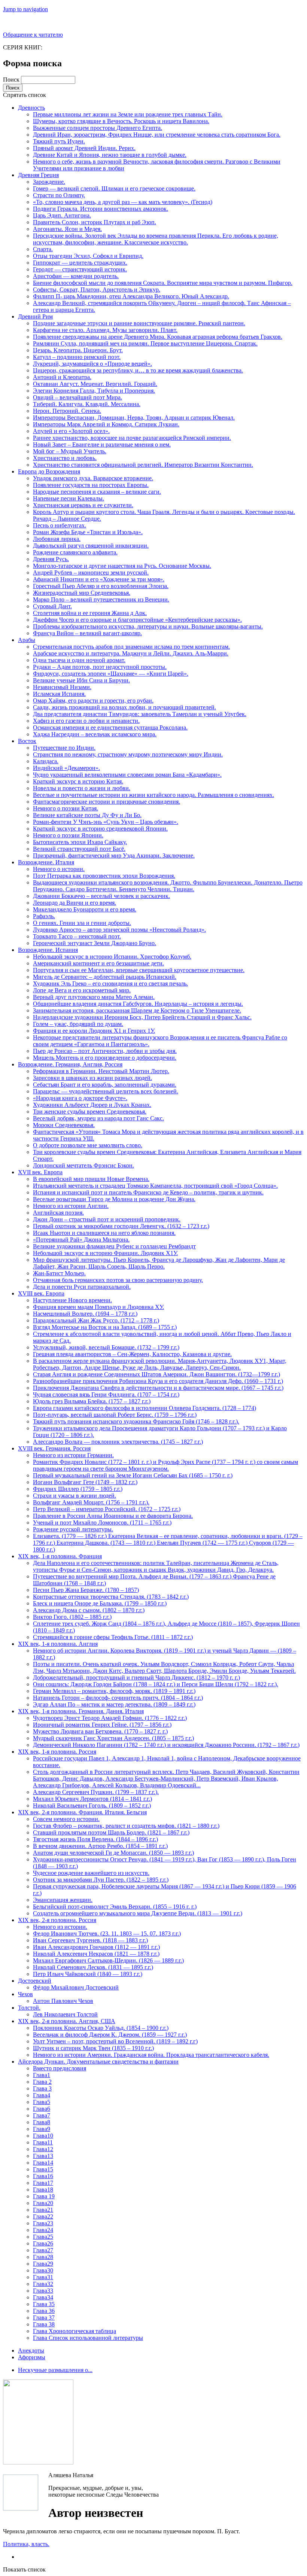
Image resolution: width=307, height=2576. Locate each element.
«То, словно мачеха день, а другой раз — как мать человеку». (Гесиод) (123, 202)
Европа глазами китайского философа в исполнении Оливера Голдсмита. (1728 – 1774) (145, 1408)
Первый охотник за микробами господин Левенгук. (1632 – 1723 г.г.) (121, 1226)
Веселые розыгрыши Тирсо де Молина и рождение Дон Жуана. (114, 1199)
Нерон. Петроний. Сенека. (67, 411)
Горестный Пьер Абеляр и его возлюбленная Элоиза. (101, 586)
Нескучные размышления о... (55, 2370)
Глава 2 (42, 2082)
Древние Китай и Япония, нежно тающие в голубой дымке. (110, 155)
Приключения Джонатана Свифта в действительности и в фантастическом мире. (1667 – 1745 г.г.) (158, 1388)
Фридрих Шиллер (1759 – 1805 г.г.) (78, 1489)
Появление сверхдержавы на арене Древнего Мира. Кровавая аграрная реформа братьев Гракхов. (158, 337)
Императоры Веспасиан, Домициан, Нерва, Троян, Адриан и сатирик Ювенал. (134, 418)
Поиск (12, 80)
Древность (31, 108)
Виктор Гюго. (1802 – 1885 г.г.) (72, 1617)
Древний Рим (35, 316)
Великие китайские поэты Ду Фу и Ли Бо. (87, 815)
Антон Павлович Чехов (63, 2001)
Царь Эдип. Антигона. (62, 215)
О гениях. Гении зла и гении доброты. (82, 923)
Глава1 (42, 2075)
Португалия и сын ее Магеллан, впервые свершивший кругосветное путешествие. (139, 970)
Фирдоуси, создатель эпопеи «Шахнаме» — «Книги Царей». (111, 674)
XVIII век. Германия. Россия (54, 1448)
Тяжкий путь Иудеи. (59, 141)
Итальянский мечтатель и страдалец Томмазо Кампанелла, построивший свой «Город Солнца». (155, 1186)
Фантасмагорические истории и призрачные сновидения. (107, 802)
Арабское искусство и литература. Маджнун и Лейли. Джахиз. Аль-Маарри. (131, 653)
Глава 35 (44, 2304)
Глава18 (43, 2190)
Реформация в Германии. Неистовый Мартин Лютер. (101, 1071)
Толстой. (29, 2008)
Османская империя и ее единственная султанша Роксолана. (110, 727)
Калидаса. (46, 761)
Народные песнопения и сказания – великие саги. (97, 492)
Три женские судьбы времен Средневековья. (90, 1112)
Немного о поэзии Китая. (66, 808)
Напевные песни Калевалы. (69, 498)
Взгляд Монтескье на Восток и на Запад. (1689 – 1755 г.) (105, 1327)
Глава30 (43, 2270)
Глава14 (43, 2163)
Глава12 (43, 2149)
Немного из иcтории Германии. (73, 1455)
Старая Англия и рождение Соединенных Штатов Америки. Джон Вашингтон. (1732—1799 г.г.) (156, 1374)
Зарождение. (49, 182)
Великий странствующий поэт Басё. (79, 849)
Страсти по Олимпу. (59, 195)
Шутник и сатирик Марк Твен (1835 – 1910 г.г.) (93, 2048)
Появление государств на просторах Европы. (91, 485)
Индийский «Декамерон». (66, 768)
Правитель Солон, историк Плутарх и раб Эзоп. (95, 222)
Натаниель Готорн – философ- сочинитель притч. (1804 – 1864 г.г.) (118, 1698)
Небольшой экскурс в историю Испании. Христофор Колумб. (112, 957)
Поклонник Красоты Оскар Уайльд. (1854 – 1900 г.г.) (101, 2028)
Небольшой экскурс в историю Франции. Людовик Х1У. (105, 1253)
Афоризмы (32, 2357)
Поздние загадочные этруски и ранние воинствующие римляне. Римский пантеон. (139, 323)
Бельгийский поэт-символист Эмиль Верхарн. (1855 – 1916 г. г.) (115, 1907)
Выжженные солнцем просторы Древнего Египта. (98, 128)
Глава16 (43, 2176)
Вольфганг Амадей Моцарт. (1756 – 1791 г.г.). (91, 1502)
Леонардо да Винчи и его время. (75, 903)
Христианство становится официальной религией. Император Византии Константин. (143, 465)
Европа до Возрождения (49, 471)
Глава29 (43, 2264)
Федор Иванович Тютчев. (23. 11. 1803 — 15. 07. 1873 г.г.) (107, 1933)
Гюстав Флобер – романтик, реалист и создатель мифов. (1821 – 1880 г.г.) (126, 1826)
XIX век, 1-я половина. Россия (57, 1752)
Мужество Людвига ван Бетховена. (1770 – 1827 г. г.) (100, 1731)
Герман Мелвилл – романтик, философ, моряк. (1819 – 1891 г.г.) (114, 1691)
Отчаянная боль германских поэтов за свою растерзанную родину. (118, 1280)
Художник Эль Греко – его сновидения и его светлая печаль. (110, 983)
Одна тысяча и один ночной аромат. (79, 660)
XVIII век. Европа (41, 1293)
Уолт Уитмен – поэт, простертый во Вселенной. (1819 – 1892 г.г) (115, 2041)
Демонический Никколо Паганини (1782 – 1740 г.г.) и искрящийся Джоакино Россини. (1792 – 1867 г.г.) (166, 1745)
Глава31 (43, 2277)
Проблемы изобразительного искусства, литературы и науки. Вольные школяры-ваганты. (148, 626)
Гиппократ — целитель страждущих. (80, 263)
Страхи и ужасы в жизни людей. (75, 1496)
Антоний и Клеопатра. (62, 377)
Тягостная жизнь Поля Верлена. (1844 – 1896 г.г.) (95, 1839)
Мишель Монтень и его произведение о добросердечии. (105, 1058)
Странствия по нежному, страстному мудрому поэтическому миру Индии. (128, 754)
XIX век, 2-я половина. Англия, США (67, 2021)
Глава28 (43, 2257)
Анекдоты (31, 2350)
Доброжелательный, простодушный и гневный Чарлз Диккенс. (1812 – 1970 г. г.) (136, 1677)
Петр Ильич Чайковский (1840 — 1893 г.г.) (88, 1974)
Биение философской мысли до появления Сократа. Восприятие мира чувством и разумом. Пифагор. (163, 283)
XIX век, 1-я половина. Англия (58, 1644)
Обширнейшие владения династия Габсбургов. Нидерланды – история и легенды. (138, 1004)
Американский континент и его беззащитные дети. (98, 963)
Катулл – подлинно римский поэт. (77, 357)
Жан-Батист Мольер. (59, 1273)
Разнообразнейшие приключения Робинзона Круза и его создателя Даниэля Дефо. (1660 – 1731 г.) (158, 1381)
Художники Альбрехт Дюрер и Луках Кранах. (92, 1105)
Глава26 (43, 2243)
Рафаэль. (44, 916)
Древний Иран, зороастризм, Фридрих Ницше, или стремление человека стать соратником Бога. (157, 135)
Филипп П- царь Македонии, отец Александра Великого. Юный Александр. (131, 296)
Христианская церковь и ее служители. (83, 505)
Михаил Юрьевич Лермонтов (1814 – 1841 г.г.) (92, 1799)
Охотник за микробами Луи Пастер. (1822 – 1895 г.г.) (101, 1880)
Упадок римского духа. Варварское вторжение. (93, 478)
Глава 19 (44, 2196)
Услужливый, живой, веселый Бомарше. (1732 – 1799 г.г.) (106, 1347)
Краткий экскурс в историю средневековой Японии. (100, 829)
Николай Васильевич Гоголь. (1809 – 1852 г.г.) (92, 1805)
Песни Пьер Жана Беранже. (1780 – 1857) (86, 1590)
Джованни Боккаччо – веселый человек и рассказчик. (101, 896)
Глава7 (42, 2115)
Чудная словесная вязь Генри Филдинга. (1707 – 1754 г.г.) (106, 1394)
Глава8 (42, 2122)
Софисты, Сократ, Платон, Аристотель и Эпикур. (97, 290)
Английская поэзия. (58, 1213)
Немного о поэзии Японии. (68, 835)
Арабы (27, 640)
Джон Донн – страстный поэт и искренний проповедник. (107, 1219)
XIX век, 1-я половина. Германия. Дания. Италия (81, 1711)
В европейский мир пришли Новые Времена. (91, 1179)
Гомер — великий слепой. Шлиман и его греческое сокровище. (114, 188)
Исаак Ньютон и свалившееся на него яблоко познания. (104, 1233)
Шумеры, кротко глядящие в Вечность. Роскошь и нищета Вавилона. (121, 121)
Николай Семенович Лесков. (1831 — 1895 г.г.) (93, 1967)
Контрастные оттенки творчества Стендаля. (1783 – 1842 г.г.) (111, 1597)
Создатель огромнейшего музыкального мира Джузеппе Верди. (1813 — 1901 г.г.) (138, 1913)
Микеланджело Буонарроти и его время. (85, 909)
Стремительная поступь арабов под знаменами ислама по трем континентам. (131, 647)
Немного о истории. (59, 869)
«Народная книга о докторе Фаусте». (80, 1098)
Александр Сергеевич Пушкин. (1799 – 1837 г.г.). (96, 1792)
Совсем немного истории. (66, 1819)
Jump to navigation (25, 9)
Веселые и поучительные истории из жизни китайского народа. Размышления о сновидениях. (153, 795)
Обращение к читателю (33, 35)
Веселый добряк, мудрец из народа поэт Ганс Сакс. (98, 1118)
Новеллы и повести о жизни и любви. (82, 788)
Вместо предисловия (60, 2068)
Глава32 (43, 2284)
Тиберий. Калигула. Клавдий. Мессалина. (87, 404)
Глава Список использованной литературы (88, 2338)
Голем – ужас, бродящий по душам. (78, 1024)
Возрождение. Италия (46, 862)
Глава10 (43, 2136)
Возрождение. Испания (48, 950)
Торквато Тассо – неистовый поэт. (77, 936)
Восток (27, 741)
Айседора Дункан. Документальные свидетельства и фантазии (98, 2062)
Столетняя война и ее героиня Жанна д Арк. (90, 613)
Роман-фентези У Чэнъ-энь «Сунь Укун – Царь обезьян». (106, 822)
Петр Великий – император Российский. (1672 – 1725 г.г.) (107, 1509)
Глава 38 (44, 2324)
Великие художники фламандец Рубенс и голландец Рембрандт (114, 1246)
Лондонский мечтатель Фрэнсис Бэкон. (83, 1165)
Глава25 (43, 2237)
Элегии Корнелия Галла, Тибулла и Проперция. (94, 391)
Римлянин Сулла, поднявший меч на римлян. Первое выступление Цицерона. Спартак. (145, 343)
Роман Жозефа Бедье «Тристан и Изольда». (88, 532)
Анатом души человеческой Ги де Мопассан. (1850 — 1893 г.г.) (113, 1853)
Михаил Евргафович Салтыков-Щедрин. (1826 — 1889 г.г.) (108, 1960)
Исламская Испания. (59, 694)
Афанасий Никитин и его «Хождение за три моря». (99, 579)
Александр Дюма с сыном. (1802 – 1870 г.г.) (89, 1610)
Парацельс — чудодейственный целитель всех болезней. (106, 1091)
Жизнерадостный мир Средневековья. (82, 593)
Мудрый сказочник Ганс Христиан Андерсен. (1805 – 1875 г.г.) (113, 1738)
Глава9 (42, 2129)
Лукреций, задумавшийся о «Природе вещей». (92, 364)
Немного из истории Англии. (71, 1206)
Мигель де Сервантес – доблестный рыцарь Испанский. (105, 977)
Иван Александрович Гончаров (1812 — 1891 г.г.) (96, 1947)
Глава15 (43, 2169)
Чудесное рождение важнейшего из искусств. (91, 1873)
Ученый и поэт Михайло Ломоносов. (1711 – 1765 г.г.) (102, 1523)
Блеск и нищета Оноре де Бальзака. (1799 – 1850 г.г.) (100, 1603)
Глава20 (43, 2203)
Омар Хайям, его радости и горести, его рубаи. (93, 701)
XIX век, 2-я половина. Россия (57, 1920)
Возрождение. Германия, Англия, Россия (70, 1064)
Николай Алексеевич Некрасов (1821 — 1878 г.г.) (96, 1954)
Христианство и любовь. (65, 458)
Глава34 (43, 2297)
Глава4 (42, 2095)
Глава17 (43, 2183)
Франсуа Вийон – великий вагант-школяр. (87, 633)
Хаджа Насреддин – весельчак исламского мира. (95, 734)
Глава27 (43, 2250)
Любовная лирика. (57, 539)
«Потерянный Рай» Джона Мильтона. (81, 1240)
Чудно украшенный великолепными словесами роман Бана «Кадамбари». (127, 775)
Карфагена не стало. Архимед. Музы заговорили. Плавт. (105, 330)
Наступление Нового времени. (72, 1300)
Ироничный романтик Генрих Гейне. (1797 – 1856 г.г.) (102, 1725)
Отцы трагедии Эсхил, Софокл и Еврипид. (88, 256)
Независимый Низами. (62, 687)
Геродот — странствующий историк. (80, 269)
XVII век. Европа (40, 1172)
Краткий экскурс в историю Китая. (78, 781)
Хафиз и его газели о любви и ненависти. (86, 721)
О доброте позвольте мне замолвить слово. (88, 1145)
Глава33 (43, 2291)
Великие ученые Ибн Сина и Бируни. (81, 680)
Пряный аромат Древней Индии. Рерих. (84, 148)
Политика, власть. (26, 2544)
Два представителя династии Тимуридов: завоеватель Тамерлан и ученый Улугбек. (140, 714)
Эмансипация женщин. (63, 1900)
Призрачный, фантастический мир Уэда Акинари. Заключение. (114, 855)
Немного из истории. (60, 1927)
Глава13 (43, 2156)
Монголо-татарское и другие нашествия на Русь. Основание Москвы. (122, 566)
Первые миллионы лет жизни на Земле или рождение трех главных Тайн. (128, 114)
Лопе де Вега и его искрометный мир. (82, 990)
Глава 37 (44, 2318)
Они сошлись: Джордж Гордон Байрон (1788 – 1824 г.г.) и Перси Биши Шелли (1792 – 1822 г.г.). (156, 1684)
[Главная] (21, 2493)
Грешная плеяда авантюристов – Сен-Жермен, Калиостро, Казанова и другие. (132, 1354)
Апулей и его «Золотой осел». (71, 431)
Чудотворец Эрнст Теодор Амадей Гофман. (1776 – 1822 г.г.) (110, 1718)
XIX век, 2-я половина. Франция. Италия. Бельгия (82, 1812)
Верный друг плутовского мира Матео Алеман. (94, 997)
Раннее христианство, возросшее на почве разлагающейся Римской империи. (132, 438)
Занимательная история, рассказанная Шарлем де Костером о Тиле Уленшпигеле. (137, 1010)
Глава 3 (42, 2088)
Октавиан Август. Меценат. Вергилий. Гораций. (95, 384)
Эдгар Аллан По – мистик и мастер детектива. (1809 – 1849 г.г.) (114, 1704)
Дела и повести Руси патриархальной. (82, 1287)
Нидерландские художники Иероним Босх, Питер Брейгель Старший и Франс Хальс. (142, 1017)
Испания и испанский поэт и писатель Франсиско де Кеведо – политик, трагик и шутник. (148, 1192)
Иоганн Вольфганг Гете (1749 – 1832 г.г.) (85, 1482)
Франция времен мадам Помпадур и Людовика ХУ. (98, 1307)
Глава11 (43, 2142)
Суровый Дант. (52, 606)
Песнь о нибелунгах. (60, 525)
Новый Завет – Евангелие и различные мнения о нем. (102, 444)
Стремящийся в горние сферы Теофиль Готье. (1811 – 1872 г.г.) (113, 1637)
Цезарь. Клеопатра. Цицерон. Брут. (78, 350)
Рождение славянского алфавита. (75, 552)
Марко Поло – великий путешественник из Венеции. (101, 599)
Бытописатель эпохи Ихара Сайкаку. (80, 842)
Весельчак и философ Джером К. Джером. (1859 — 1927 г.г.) (110, 2035)
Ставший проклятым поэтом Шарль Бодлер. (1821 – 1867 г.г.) (111, 1832)
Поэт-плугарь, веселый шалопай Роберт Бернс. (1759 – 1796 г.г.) (115, 1415)
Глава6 (42, 2109)
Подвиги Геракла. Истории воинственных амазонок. (101, 209)
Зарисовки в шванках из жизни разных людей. (92, 1078)
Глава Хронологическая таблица (75, 2331)
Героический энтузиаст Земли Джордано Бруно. (95, 943)
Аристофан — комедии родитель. (76, 276)
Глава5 (42, 2102)
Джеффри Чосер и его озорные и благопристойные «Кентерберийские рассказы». (137, 620)
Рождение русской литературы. (73, 1529)
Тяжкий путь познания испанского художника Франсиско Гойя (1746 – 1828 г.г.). (136, 1421)
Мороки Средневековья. (64, 1125)
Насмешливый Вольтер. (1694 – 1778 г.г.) (85, 1314)
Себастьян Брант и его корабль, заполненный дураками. (105, 1085)
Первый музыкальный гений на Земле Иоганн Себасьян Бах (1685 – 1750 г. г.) (133, 1475)
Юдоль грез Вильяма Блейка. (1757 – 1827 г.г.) (92, 1401)
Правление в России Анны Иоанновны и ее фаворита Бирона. (113, 1516)
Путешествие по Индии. (64, 748)
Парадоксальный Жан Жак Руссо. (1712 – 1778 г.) (96, 1320)
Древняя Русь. (51, 559)
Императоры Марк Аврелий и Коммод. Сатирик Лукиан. (106, 424)
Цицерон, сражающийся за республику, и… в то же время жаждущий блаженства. (138, 370)
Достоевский (35, 1981)
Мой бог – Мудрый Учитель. (70, 451)
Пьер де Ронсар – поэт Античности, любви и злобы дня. (105, 1051)
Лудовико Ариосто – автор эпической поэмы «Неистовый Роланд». (119, 930)
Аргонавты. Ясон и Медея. (67, 229)
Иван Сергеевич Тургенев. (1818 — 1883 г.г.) (90, 1940)
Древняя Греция (38, 175)
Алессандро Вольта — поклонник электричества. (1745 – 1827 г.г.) (118, 1442)
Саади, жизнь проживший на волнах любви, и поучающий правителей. (124, 707)
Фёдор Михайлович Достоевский (76, 1987)
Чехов (25, 1994)
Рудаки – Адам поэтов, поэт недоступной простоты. (100, 667)
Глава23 (43, 2223)
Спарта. (43, 249)
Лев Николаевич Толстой (65, 2014)
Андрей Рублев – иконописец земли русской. (91, 573)
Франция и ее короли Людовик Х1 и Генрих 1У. (94, 1031)
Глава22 (43, 2216)
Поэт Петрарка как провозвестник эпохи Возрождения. (104, 876)
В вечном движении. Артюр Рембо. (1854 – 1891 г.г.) (100, 1846)
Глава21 (43, 2210)
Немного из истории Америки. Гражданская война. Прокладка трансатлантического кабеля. (151, 2055)
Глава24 (43, 2230)
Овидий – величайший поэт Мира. (77, 397)
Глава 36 (44, 2311)
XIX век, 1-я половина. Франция (60, 1556)
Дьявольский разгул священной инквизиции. (91, 546)
